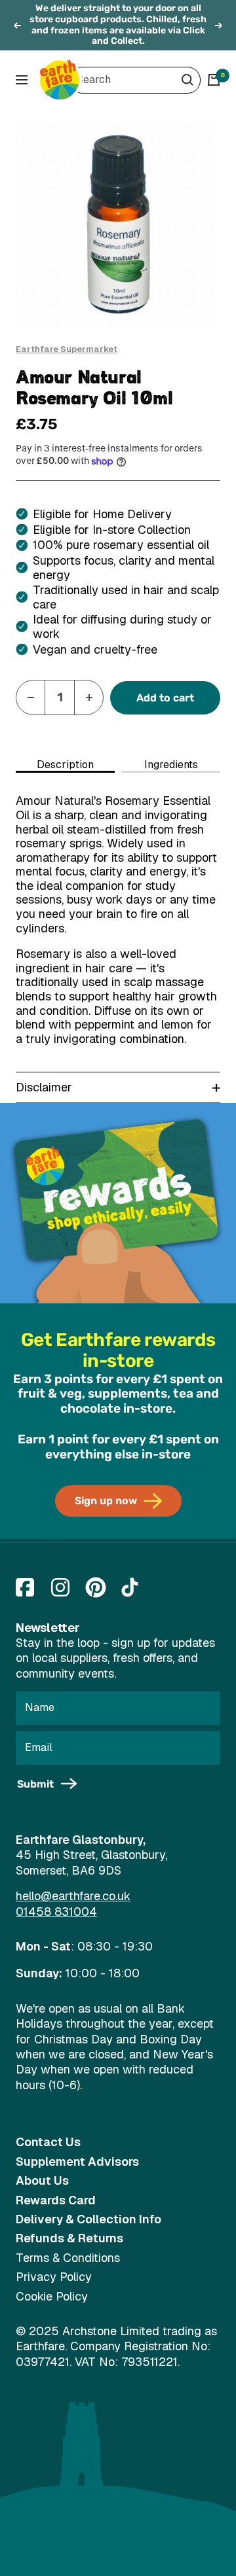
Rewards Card (56, 2200)
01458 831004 (56, 1912)
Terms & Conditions (68, 2258)
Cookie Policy (52, 2296)
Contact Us (48, 2142)
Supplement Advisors (77, 2161)
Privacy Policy (54, 2277)
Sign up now (106, 1501)
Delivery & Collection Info (88, 2219)
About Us (42, 2180)
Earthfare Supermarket (67, 349)
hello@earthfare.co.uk (73, 1896)
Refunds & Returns (69, 2238)
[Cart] (214, 80)
